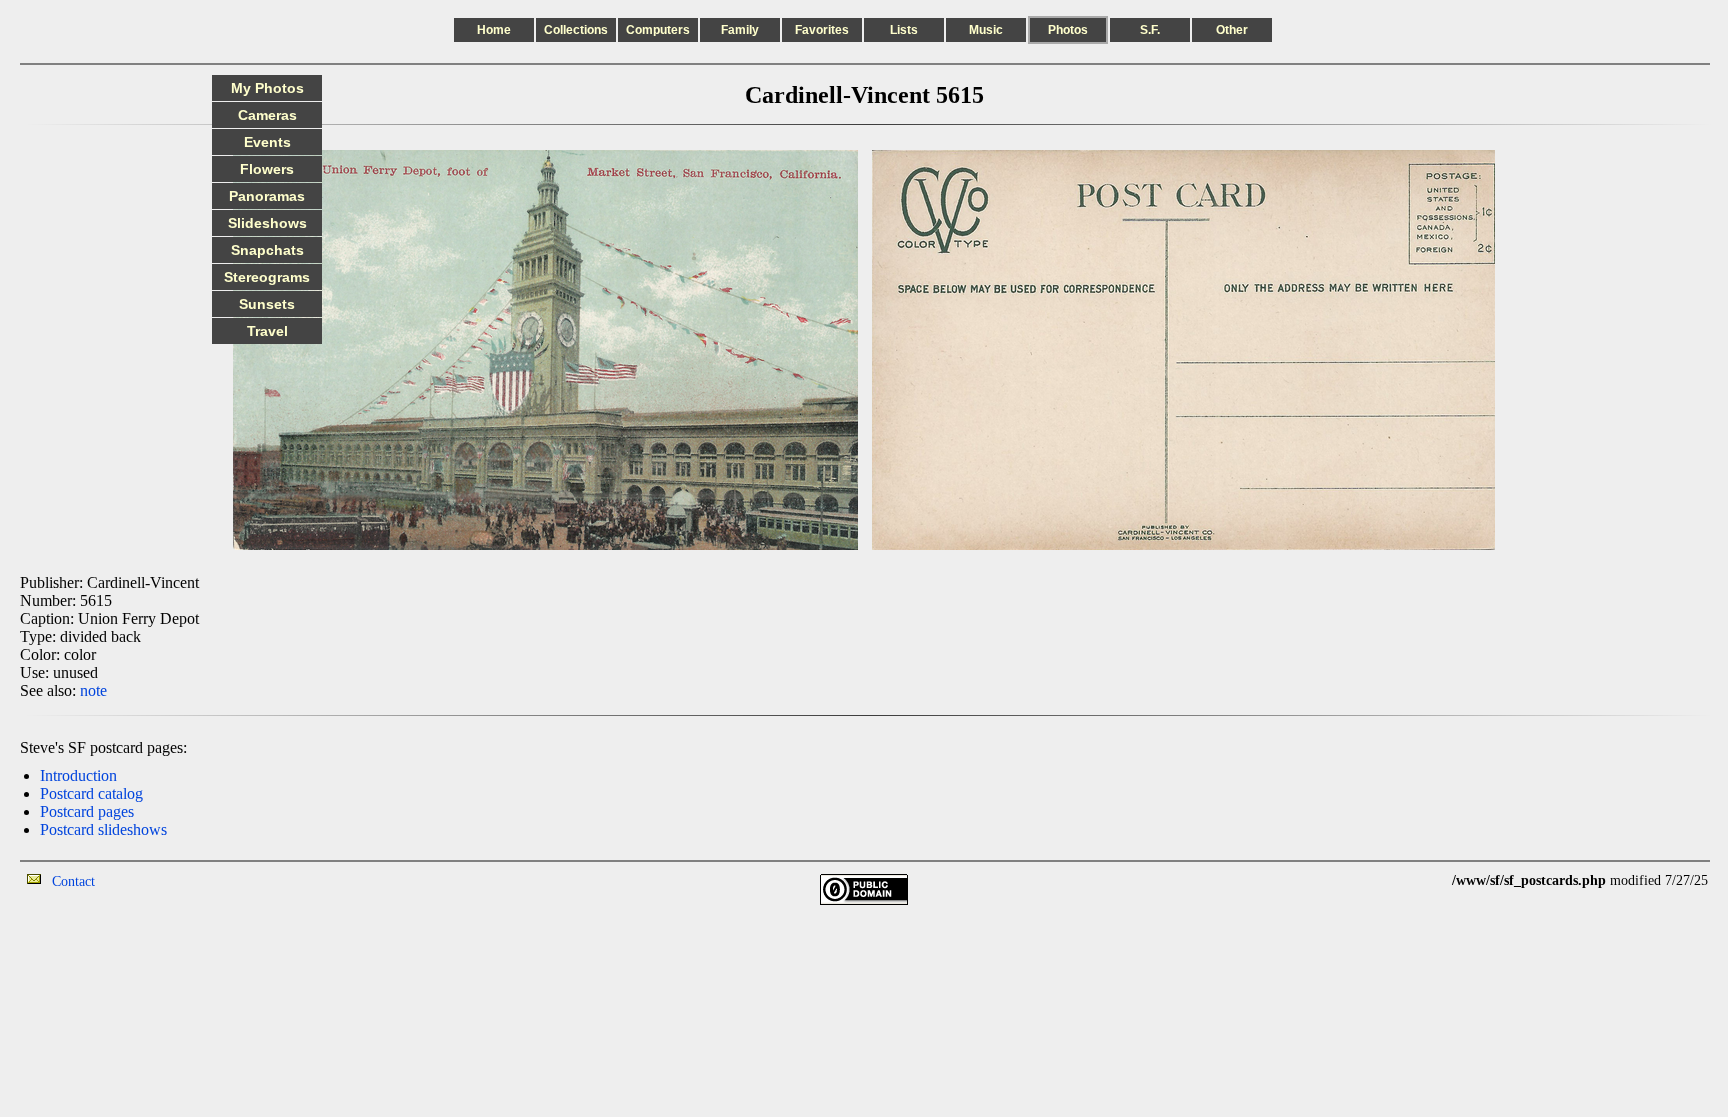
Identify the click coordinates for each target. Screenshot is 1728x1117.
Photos (1068, 30)
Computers (658, 30)
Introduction (78, 775)
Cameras (267, 115)
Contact (73, 881)
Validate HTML (139, 880)
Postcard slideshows (103, 829)
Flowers (267, 169)
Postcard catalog (91, 793)
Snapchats (267, 250)
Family (740, 30)
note (93, 690)
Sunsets (267, 304)
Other (1232, 30)
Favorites (822, 30)
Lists (904, 30)
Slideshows (267, 223)
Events (267, 142)
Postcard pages (87, 811)
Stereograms (267, 277)
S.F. (1150, 30)
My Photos (267, 88)
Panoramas (267, 196)
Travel (267, 331)
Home (494, 30)
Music (986, 30)
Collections (576, 30)
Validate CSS (1415, 880)
